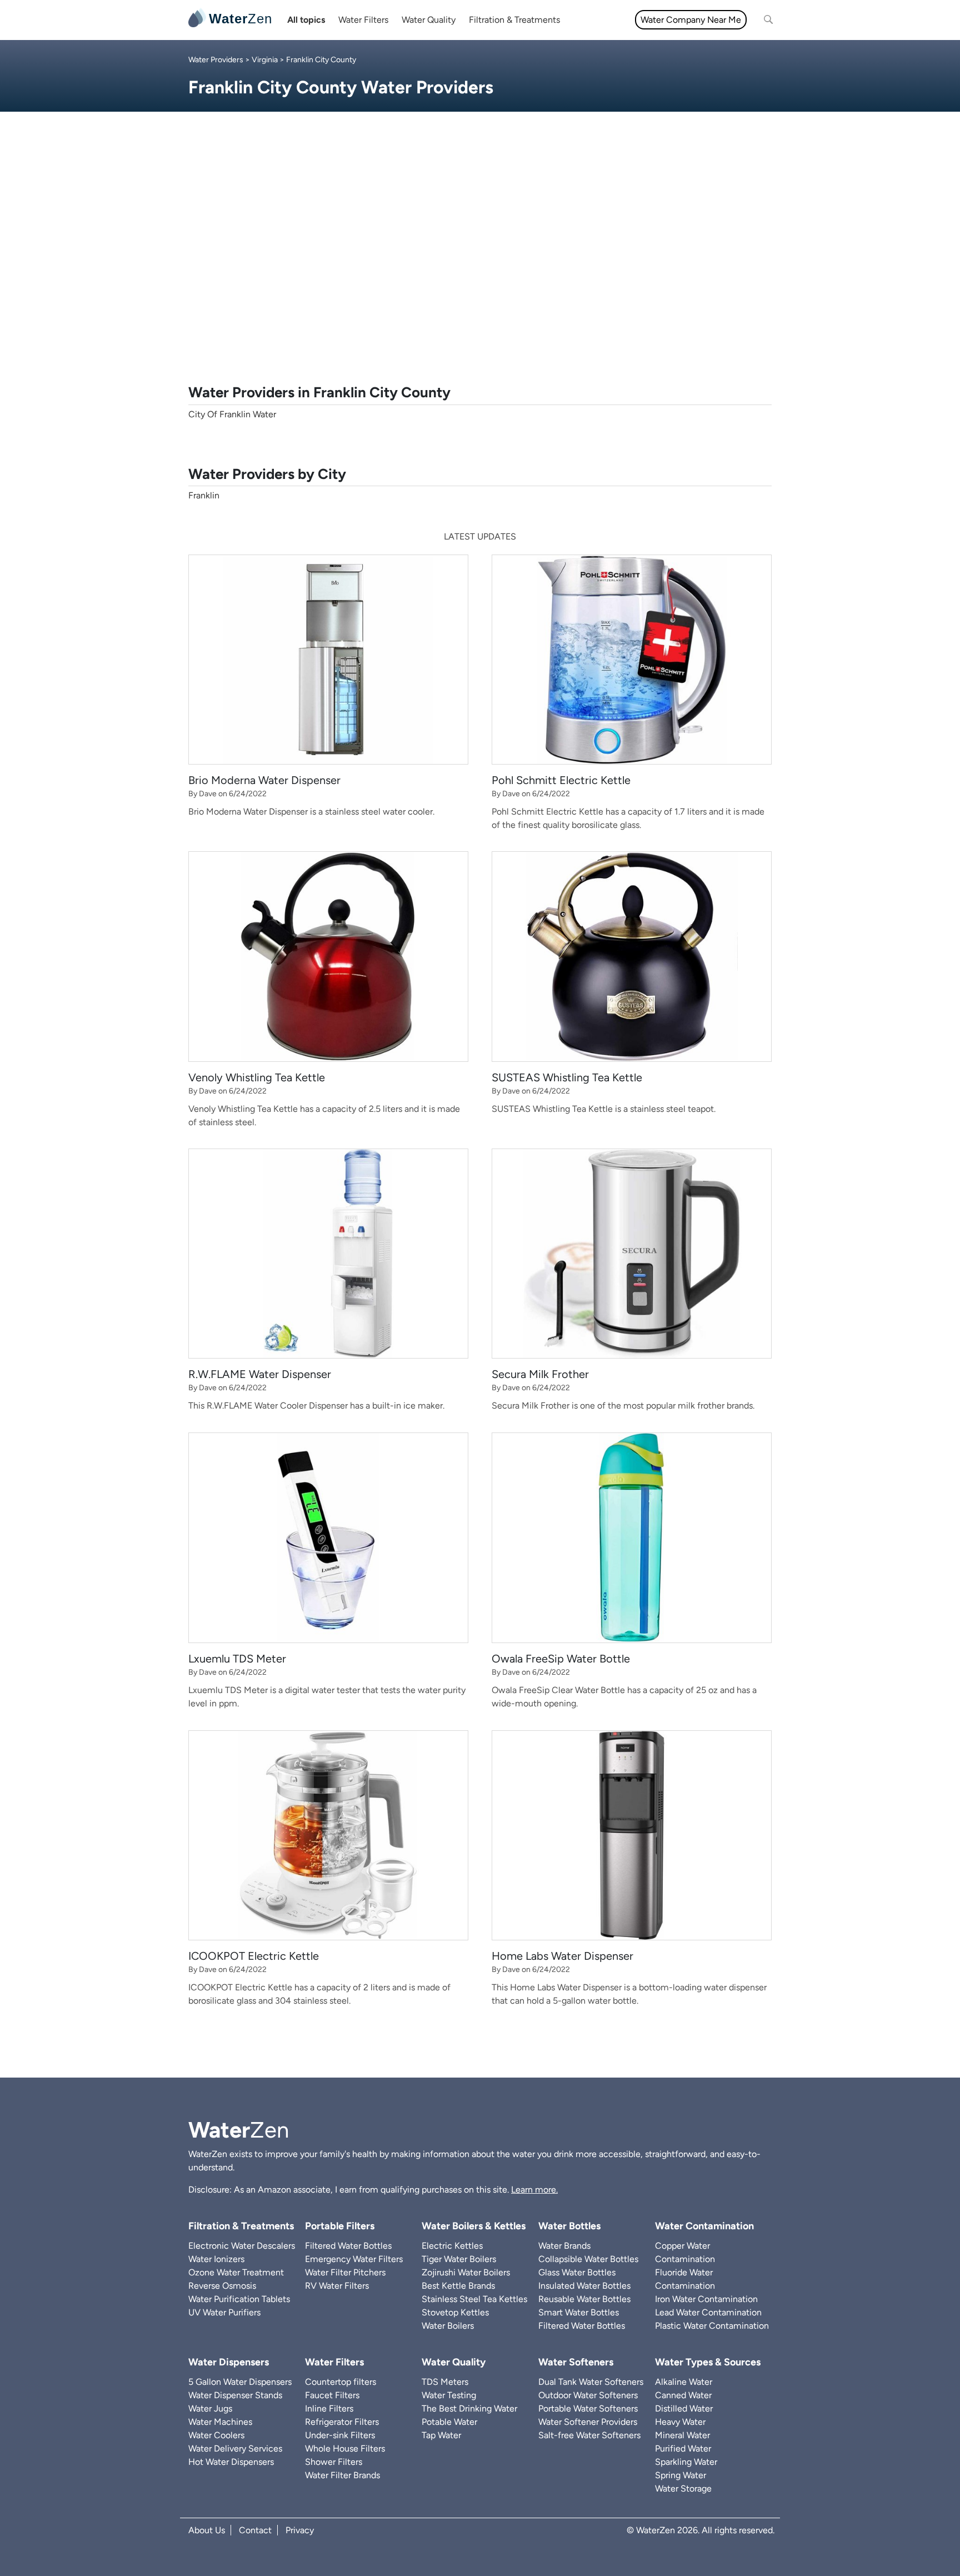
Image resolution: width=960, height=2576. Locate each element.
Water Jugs (210, 2408)
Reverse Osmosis (222, 2286)
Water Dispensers (229, 2362)
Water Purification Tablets (239, 2299)
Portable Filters (340, 2226)
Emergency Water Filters (354, 2259)
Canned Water (683, 2395)
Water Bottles (569, 2226)
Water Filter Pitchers (345, 2272)
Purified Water (683, 2448)
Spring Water (681, 2475)
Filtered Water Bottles (348, 2246)
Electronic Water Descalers (242, 2246)
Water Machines (220, 2422)
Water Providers (216, 60)
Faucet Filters (332, 2395)
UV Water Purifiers (224, 2312)
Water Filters (363, 20)
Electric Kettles (452, 2246)
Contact (255, 2530)
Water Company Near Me (691, 20)
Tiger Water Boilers (459, 2259)
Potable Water (449, 2422)
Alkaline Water (684, 2382)
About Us (207, 2530)
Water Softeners (576, 2362)
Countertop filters (341, 2382)
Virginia (265, 60)
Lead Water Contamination (708, 2312)
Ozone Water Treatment (236, 2272)
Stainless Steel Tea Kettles (474, 2299)
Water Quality (429, 20)
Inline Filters (329, 2408)
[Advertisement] (480, 262)
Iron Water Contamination (706, 2299)
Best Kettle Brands (458, 2286)
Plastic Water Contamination (712, 2326)
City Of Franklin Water (232, 414)
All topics (306, 20)
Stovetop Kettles (455, 2312)
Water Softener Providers (588, 2422)
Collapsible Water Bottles (588, 2259)
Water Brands (564, 2246)
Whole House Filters (345, 2448)
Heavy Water (680, 2422)
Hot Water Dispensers (231, 2462)
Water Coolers (216, 2435)
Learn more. (534, 2190)
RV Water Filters (337, 2286)
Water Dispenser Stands (235, 2395)
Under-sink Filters (340, 2435)
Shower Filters (334, 2462)
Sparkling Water (686, 2462)
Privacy (300, 2530)
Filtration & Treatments (514, 20)
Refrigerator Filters (342, 2422)
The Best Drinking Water (469, 2408)
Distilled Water (684, 2408)
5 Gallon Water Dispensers (240, 2382)
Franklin (204, 495)
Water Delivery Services (235, 2448)
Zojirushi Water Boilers (466, 2272)
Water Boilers (448, 2326)
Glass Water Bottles (577, 2272)
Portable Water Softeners (588, 2408)
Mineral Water (682, 2435)
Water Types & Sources (708, 2362)
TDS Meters (445, 2382)
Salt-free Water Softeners (589, 2435)
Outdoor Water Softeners (588, 2395)
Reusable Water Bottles (584, 2299)
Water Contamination (704, 2226)
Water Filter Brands (342, 2475)
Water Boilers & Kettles (474, 2226)
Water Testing (449, 2395)
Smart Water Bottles (579, 2312)
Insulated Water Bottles (584, 2286)
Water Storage (683, 2488)
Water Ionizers (216, 2259)
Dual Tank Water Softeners (591, 2382)
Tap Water (441, 2435)
